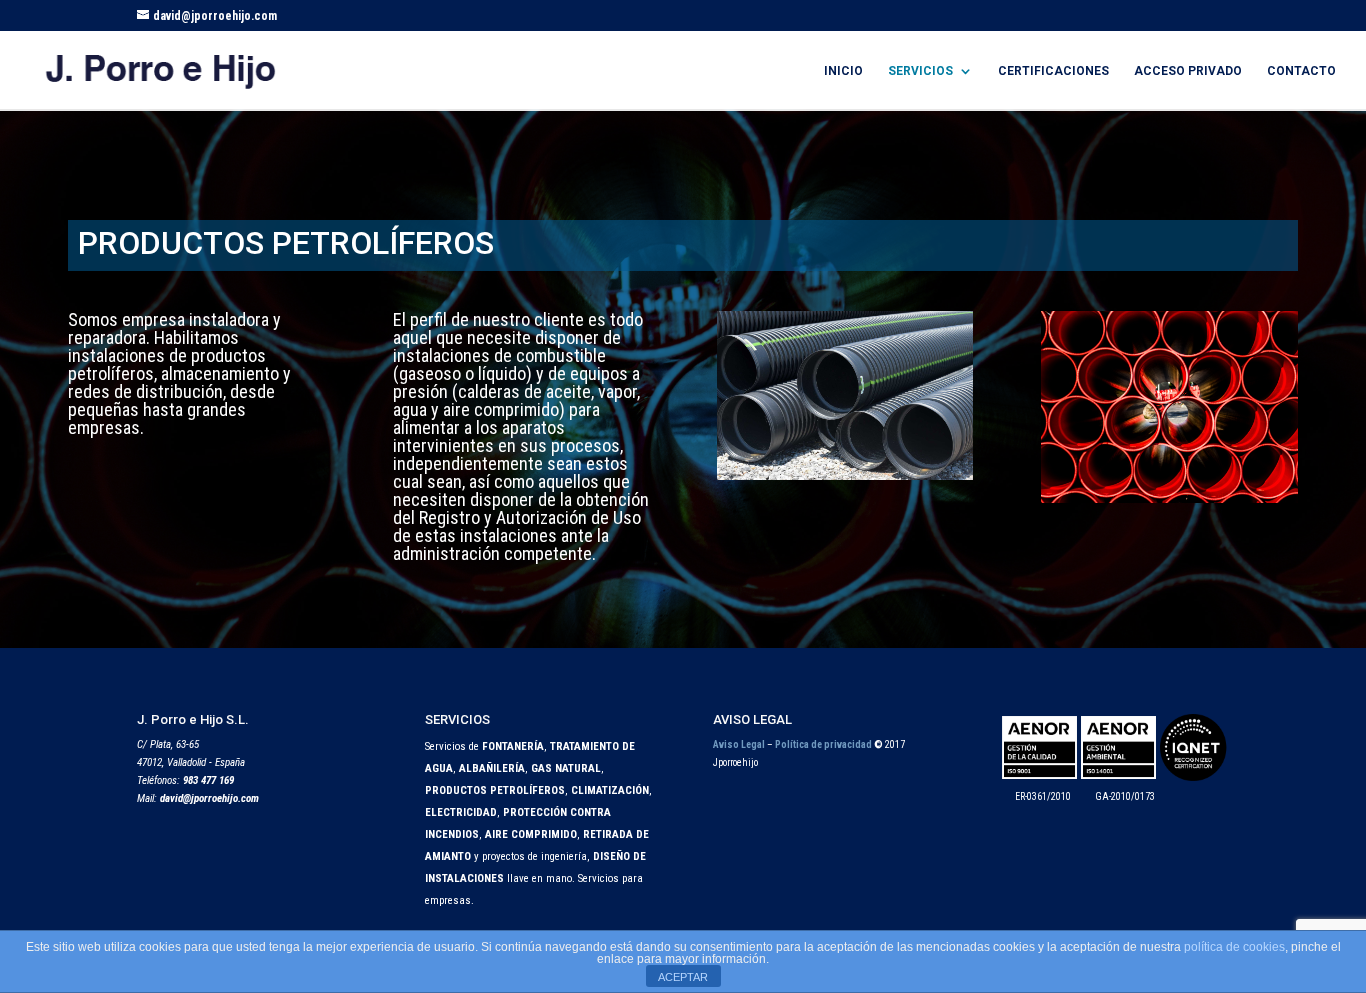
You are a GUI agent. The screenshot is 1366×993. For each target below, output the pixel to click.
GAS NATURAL (566, 768)
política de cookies (1234, 947)
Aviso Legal (739, 744)
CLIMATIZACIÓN (610, 790)
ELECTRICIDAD (461, 812)
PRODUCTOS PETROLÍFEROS (495, 790)
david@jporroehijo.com (209, 798)
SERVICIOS (920, 71)
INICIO (843, 71)
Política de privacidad (822, 744)
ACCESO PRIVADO (1188, 71)
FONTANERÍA (513, 746)
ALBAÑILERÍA (492, 768)
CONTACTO (1301, 71)
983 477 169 (208, 780)
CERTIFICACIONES (1053, 71)
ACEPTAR (683, 977)
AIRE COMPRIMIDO (531, 834)
